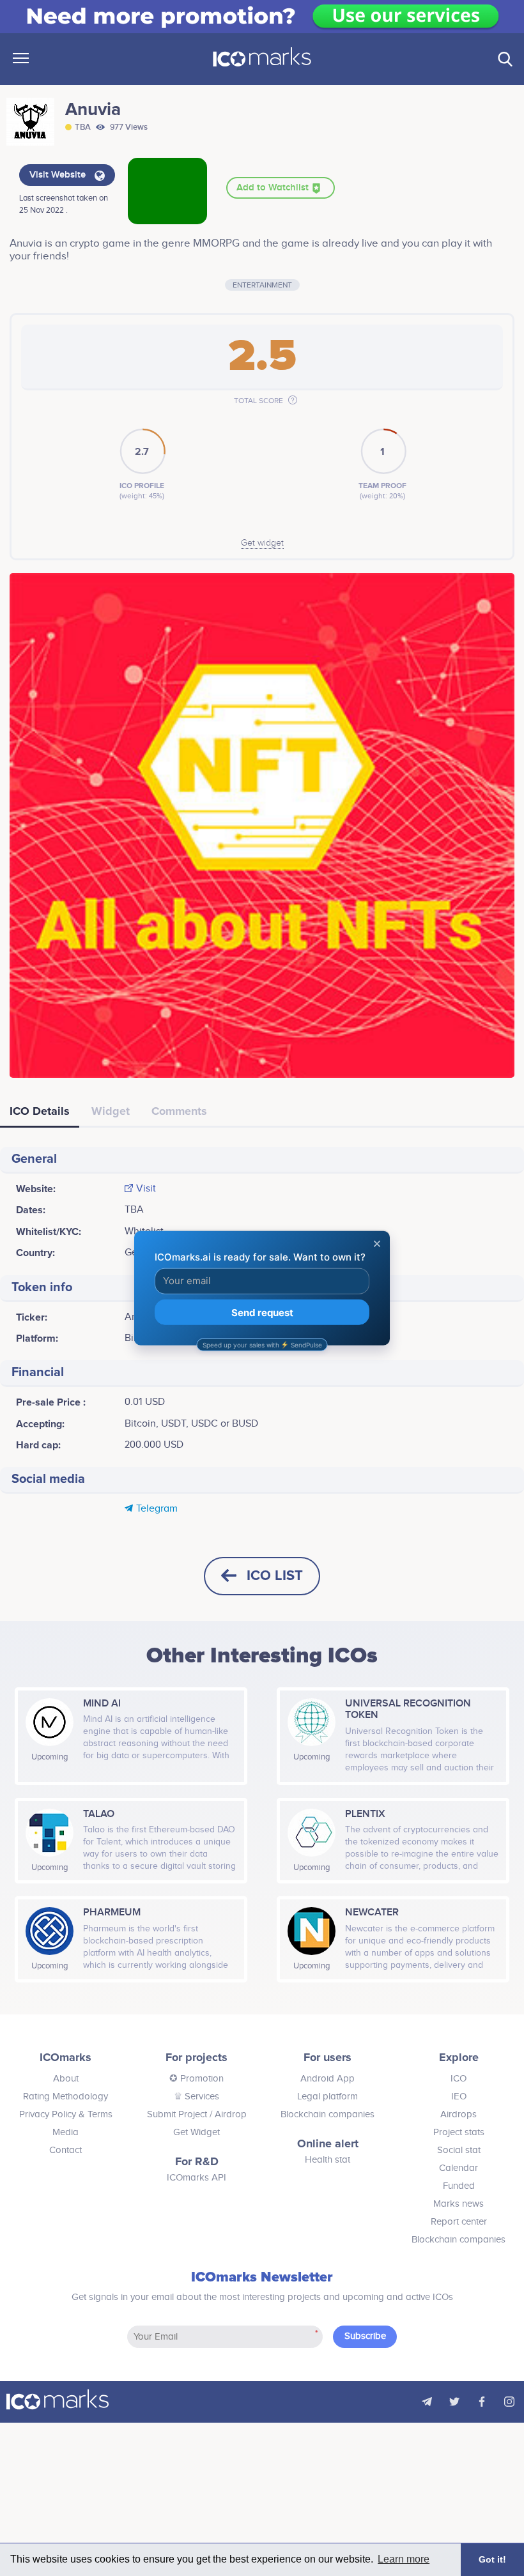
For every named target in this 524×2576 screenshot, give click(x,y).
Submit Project (177, 2114)
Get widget (262, 543)
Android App (327, 2079)
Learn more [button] (404, 2559)
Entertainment (262, 285)
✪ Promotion (196, 2079)
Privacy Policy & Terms (66, 2114)
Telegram (157, 1509)
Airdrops (458, 2114)
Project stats (459, 2132)
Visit (146, 1189)
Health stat (327, 2160)
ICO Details (40, 1111)
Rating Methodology (65, 2097)
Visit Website (59, 175)
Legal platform (327, 2097)
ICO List (275, 1576)
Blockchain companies (327, 2114)
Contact (65, 2150)
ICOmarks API (196, 2178)
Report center (459, 2222)
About (66, 2079)
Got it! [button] (492, 2559)
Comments (179, 1111)
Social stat (459, 2150)
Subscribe (365, 2336)
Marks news (458, 2204)
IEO (459, 2097)
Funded (459, 2186)
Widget (111, 1111)
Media (65, 2132)
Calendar (458, 2168)
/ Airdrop (227, 2114)
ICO (458, 2079)
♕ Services (196, 2097)
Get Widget (196, 2132)
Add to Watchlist (274, 188)
